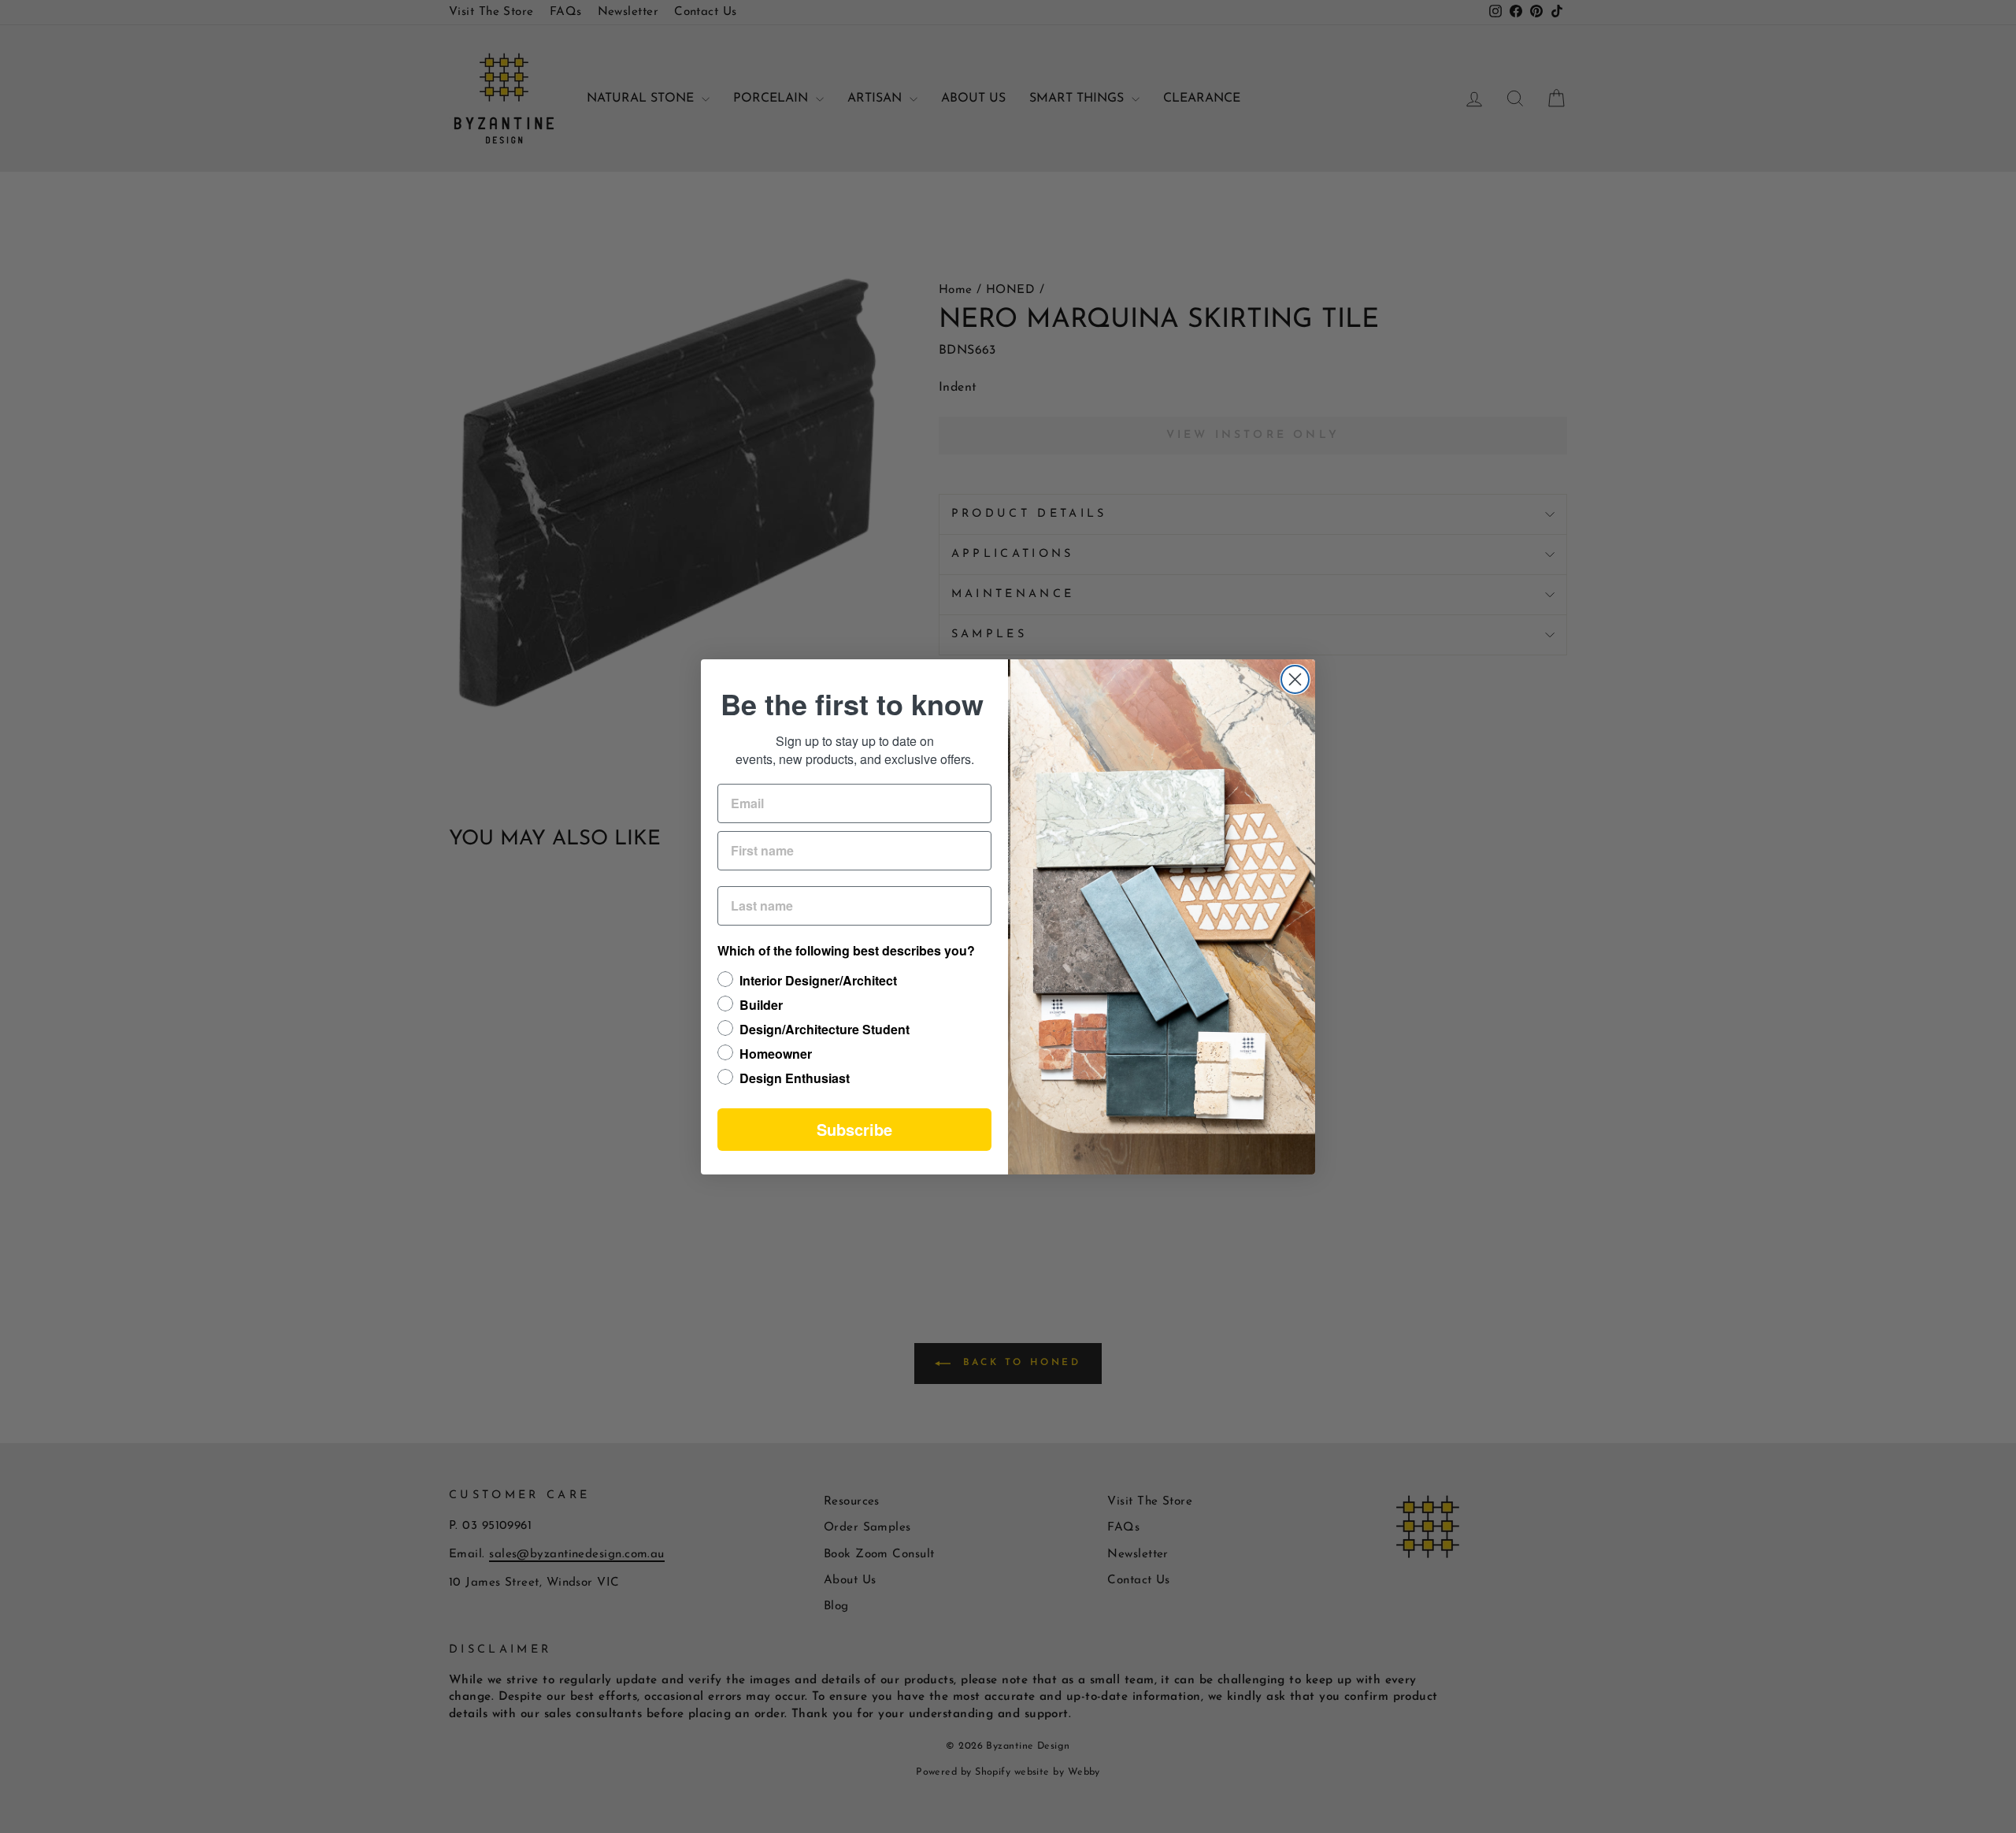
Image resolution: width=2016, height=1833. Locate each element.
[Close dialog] (1295, 679)
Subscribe (854, 1129)
